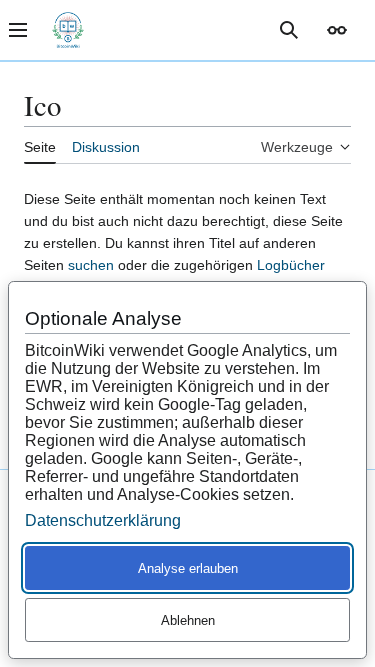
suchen (91, 265)
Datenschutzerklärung (103, 520)
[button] (337, 30)
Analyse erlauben (188, 568)
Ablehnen (188, 620)
